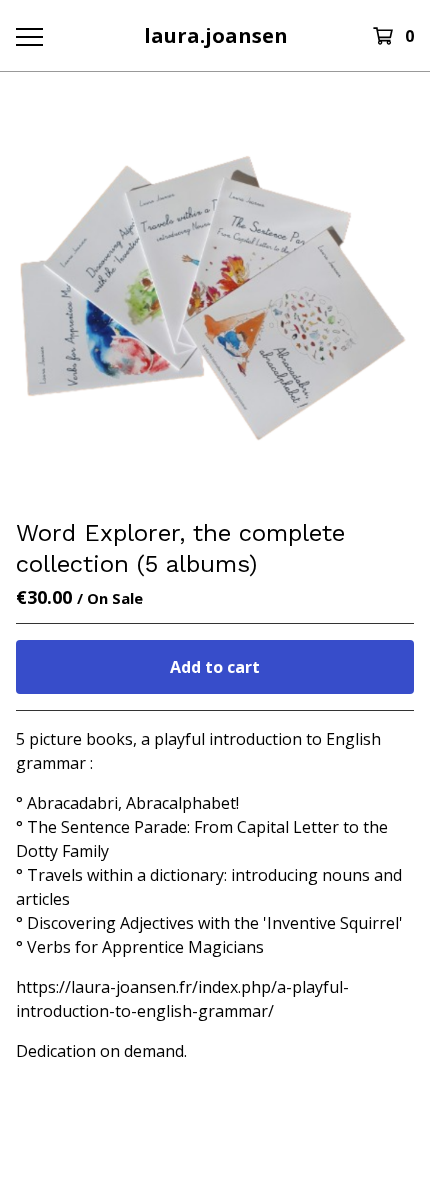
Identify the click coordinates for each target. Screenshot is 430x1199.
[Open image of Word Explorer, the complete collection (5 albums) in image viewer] (215, 295)
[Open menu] (29, 36)
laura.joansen (216, 35)
